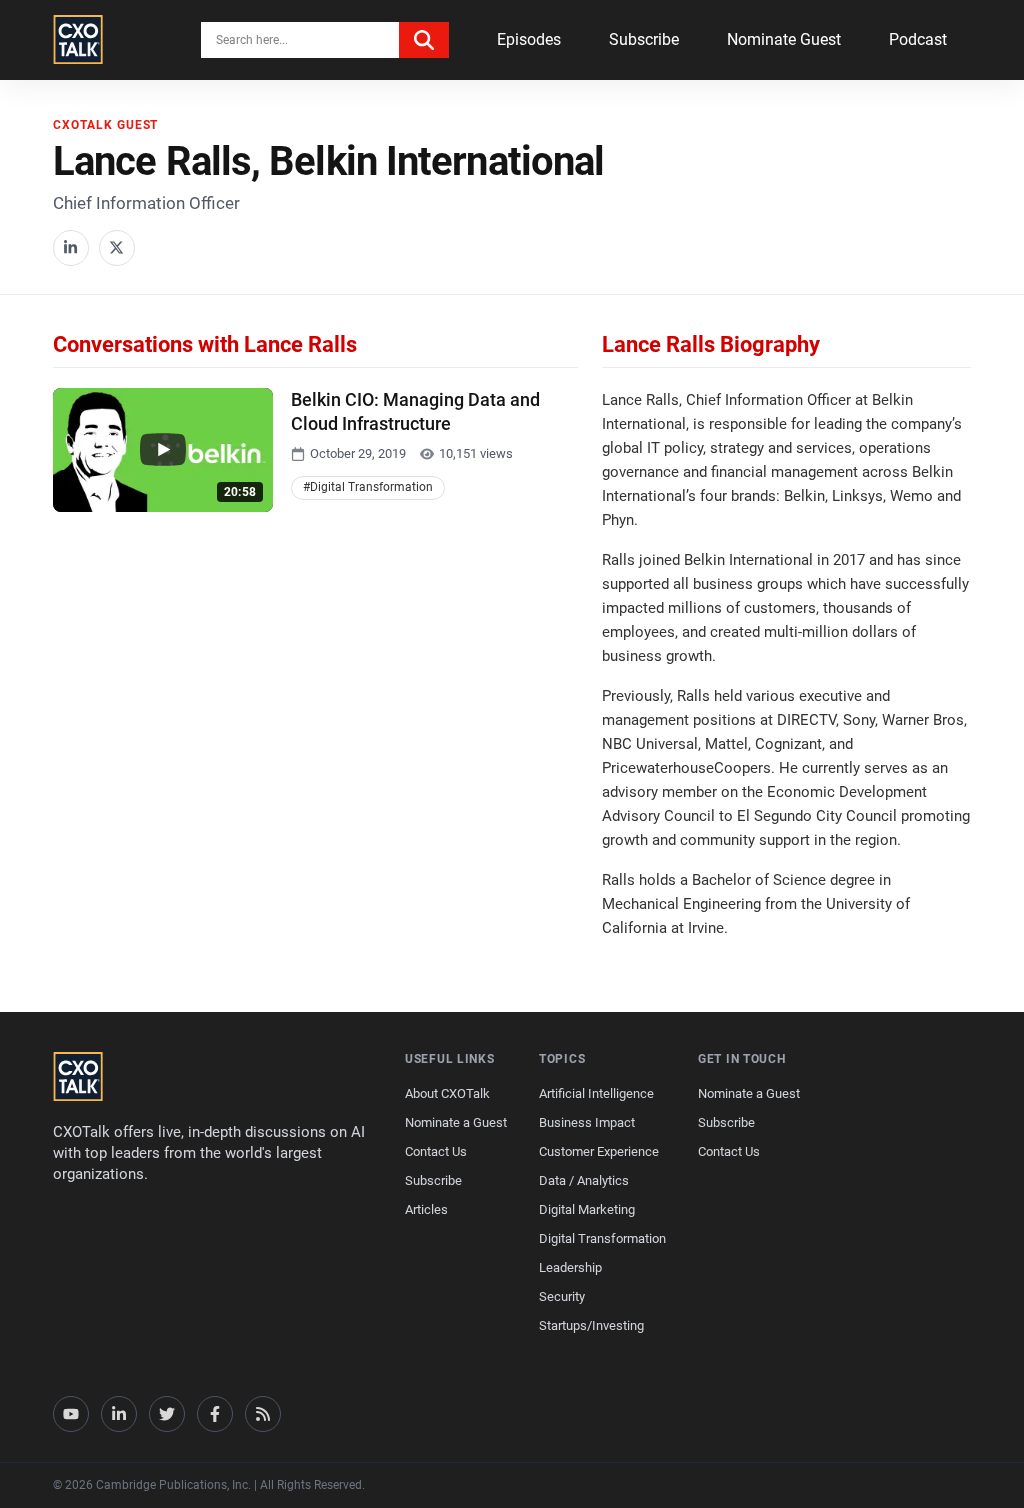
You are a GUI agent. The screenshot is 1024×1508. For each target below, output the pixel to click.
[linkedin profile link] (119, 1414)
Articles (426, 1209)
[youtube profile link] (71, 1414)
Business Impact (587, 1122)
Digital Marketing (587, 1209)
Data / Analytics (584, 1180)
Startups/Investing (591, 1325)
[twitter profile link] (167, 1414)
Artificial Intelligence (596, 1093)
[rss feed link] (263, 1414)
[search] (424, 40)
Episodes (529, 39)
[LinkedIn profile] (71, 248)
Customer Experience (599, 1151)
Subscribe (644, 39)
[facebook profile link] (215, 1414)
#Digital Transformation (368, 487)
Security (562, 1296)
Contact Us (436, 1151)
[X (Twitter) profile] (117, 248)
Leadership (570, 1267)
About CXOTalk (447, 1093)
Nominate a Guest (456, 1122)
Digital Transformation (602, 1238)
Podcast (918, 39)
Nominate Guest (784, 39)
